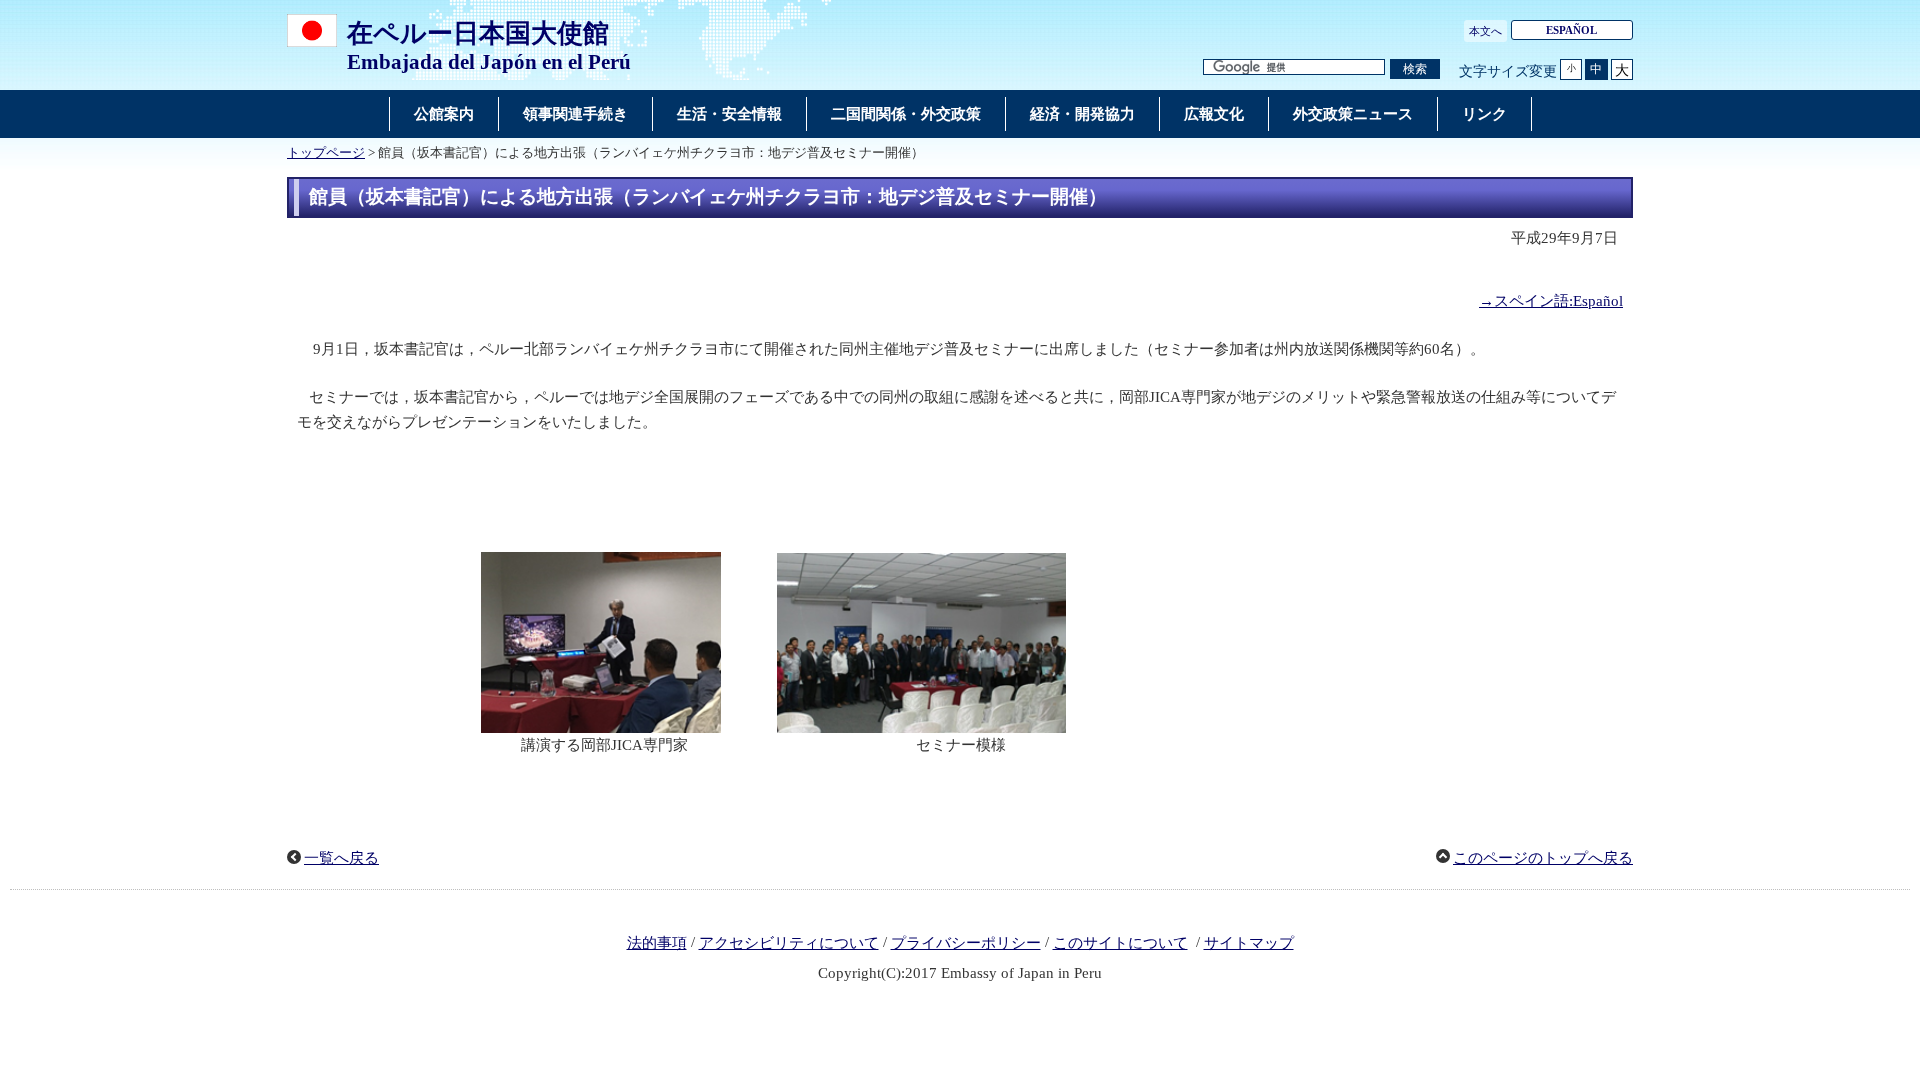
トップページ (326, 153)
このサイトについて (1120, 943)
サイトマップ (1249, 943)
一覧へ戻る (341, 858)
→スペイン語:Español (1551, 301)
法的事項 (657, 943)
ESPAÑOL (1571, 30)
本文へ (1485, 31)
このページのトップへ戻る (1543, 858)
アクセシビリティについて (789, 943)
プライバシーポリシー (966, 943)
